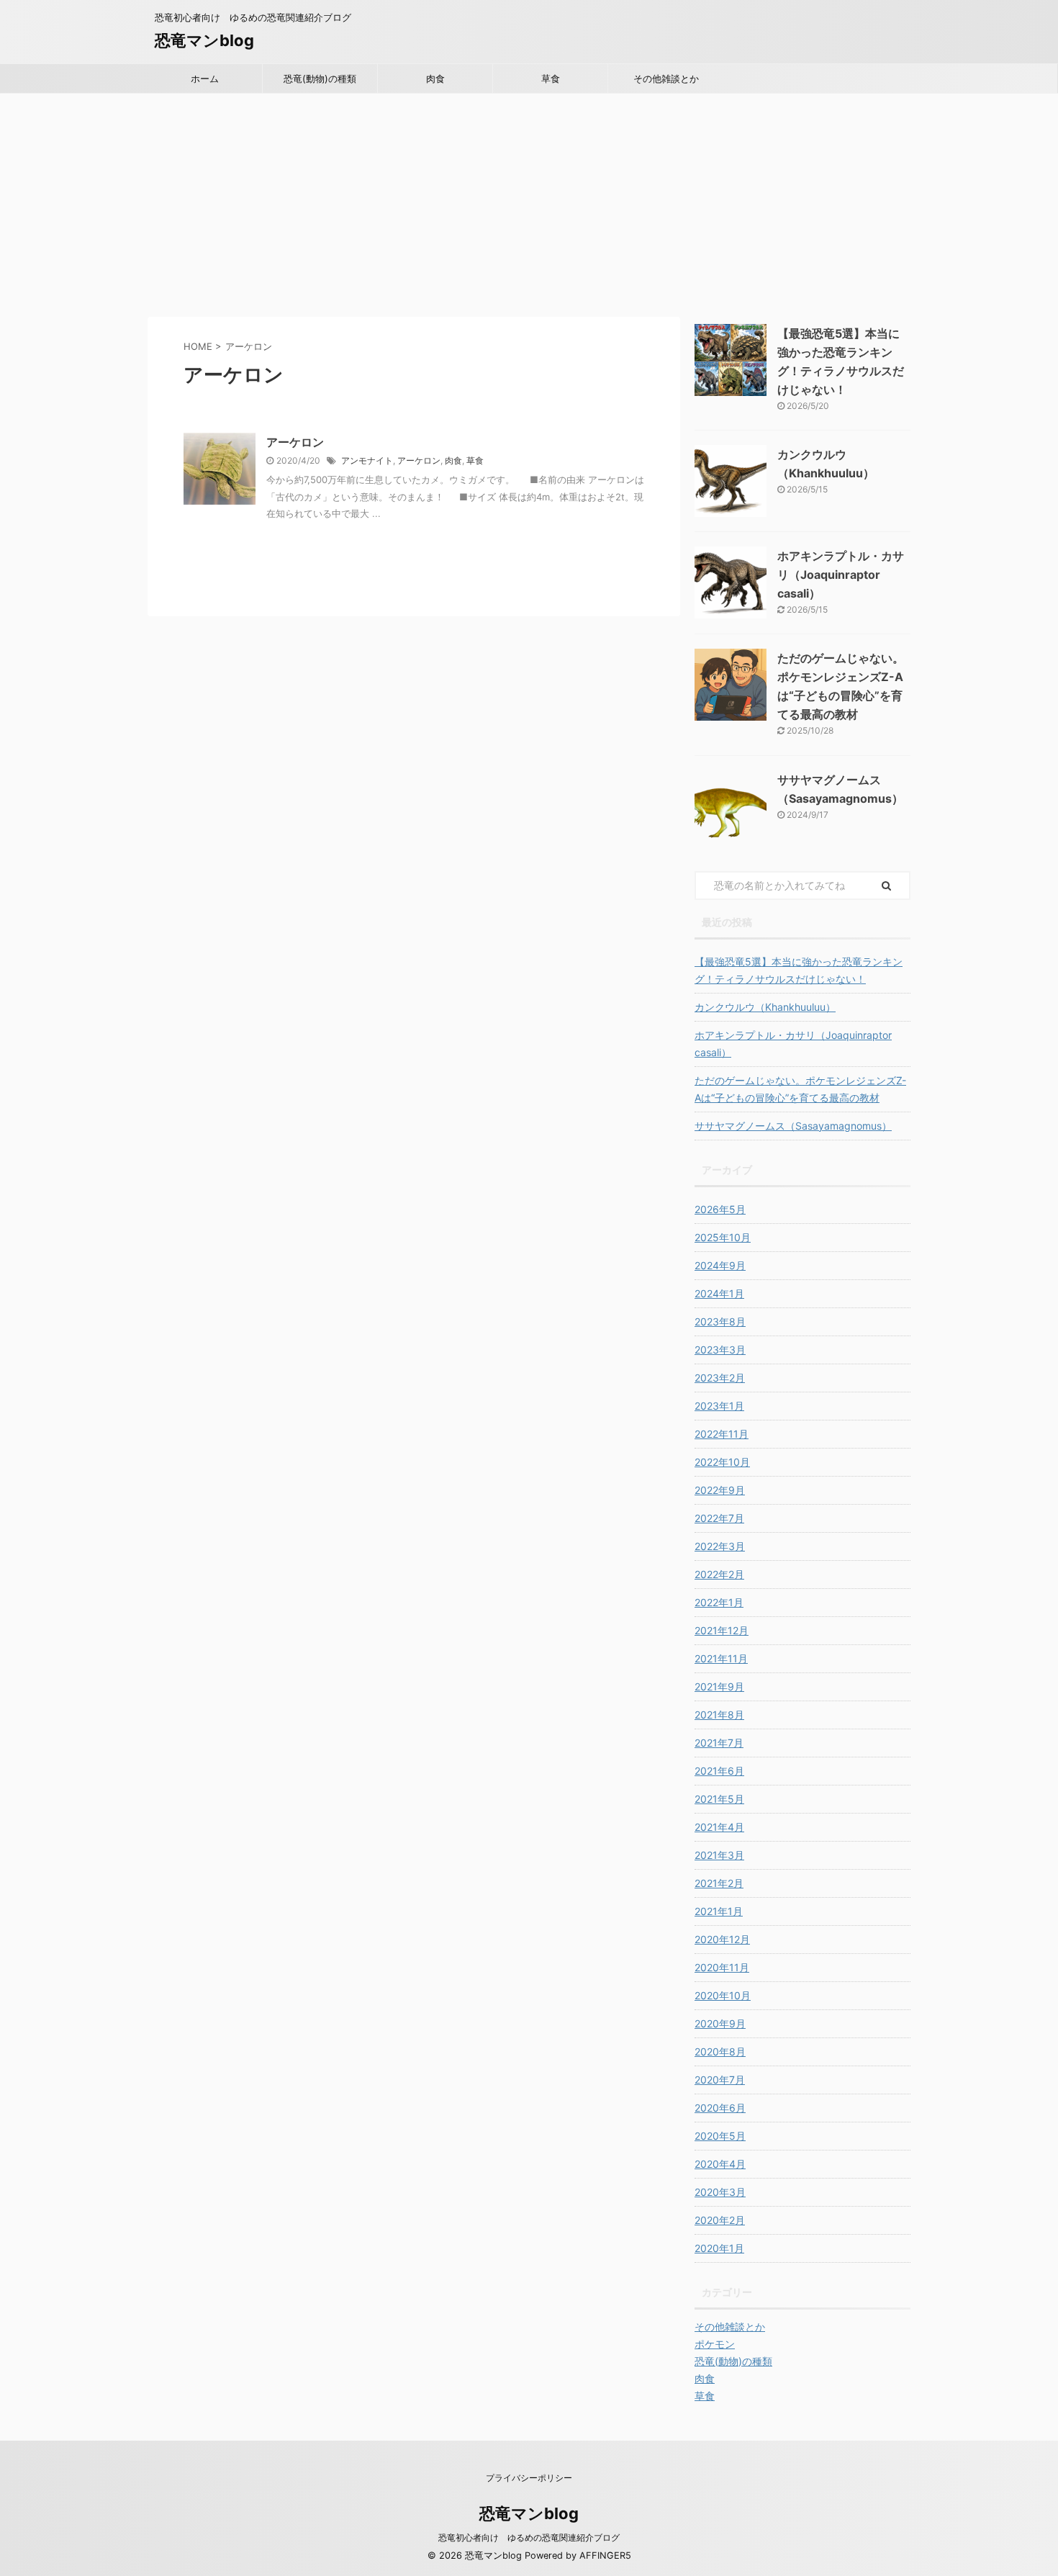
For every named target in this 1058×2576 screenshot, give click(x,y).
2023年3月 (720, 1350)
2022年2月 (719, 1574)
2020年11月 (722, 1967)
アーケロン (295, 442)
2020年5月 (720, 2136)
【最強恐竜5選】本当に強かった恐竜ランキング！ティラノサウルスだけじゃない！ (799, 970)
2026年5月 (720, 1209)
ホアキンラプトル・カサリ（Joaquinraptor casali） (841, 575)
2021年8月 (719, 1715)
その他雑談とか (666, 78)
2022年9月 (720, 1490)
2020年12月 (722, 1939)
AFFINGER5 (605, 2555)
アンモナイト (367, 460)
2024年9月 (720, 1265)
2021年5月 (719, 1799)
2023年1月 (719, 1406)
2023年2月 (720, 1378)
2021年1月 (719, 1911)
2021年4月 (719, 1827)
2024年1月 (719, 1293)
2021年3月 (719, 1855)
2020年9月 (720, 2023)
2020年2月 (720, 2220)
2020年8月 (720, 2052)
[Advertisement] (529, 202)
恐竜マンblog (204, 40)
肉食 (435, 78)
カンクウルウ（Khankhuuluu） (765, 1007)
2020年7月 (720, 2080)
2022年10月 (722, 1462)
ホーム (205, 78)
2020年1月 (719, 2248)
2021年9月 (719, 1686)
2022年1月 (719, 1602)
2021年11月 (721, 1658)
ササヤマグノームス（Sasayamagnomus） (793, 1126)
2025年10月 (723, 1237)
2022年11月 (722, 1434)
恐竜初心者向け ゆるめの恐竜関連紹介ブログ (529, 2537)
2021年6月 (719, 1771)
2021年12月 (722, 1630)
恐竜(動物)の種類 (320, 78)
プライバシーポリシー (529, 2478)
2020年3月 (720, 2192)
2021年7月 (719, 1743)
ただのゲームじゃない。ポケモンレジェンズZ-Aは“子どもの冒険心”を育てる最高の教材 (800, 1089)
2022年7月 (719, 1518)
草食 (551, 78)
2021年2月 (719, 1883)
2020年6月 (720, 2108)
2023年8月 (720, 1321)
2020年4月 (720, 2164)
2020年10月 (723, 1995)
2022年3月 (720, 1546)
